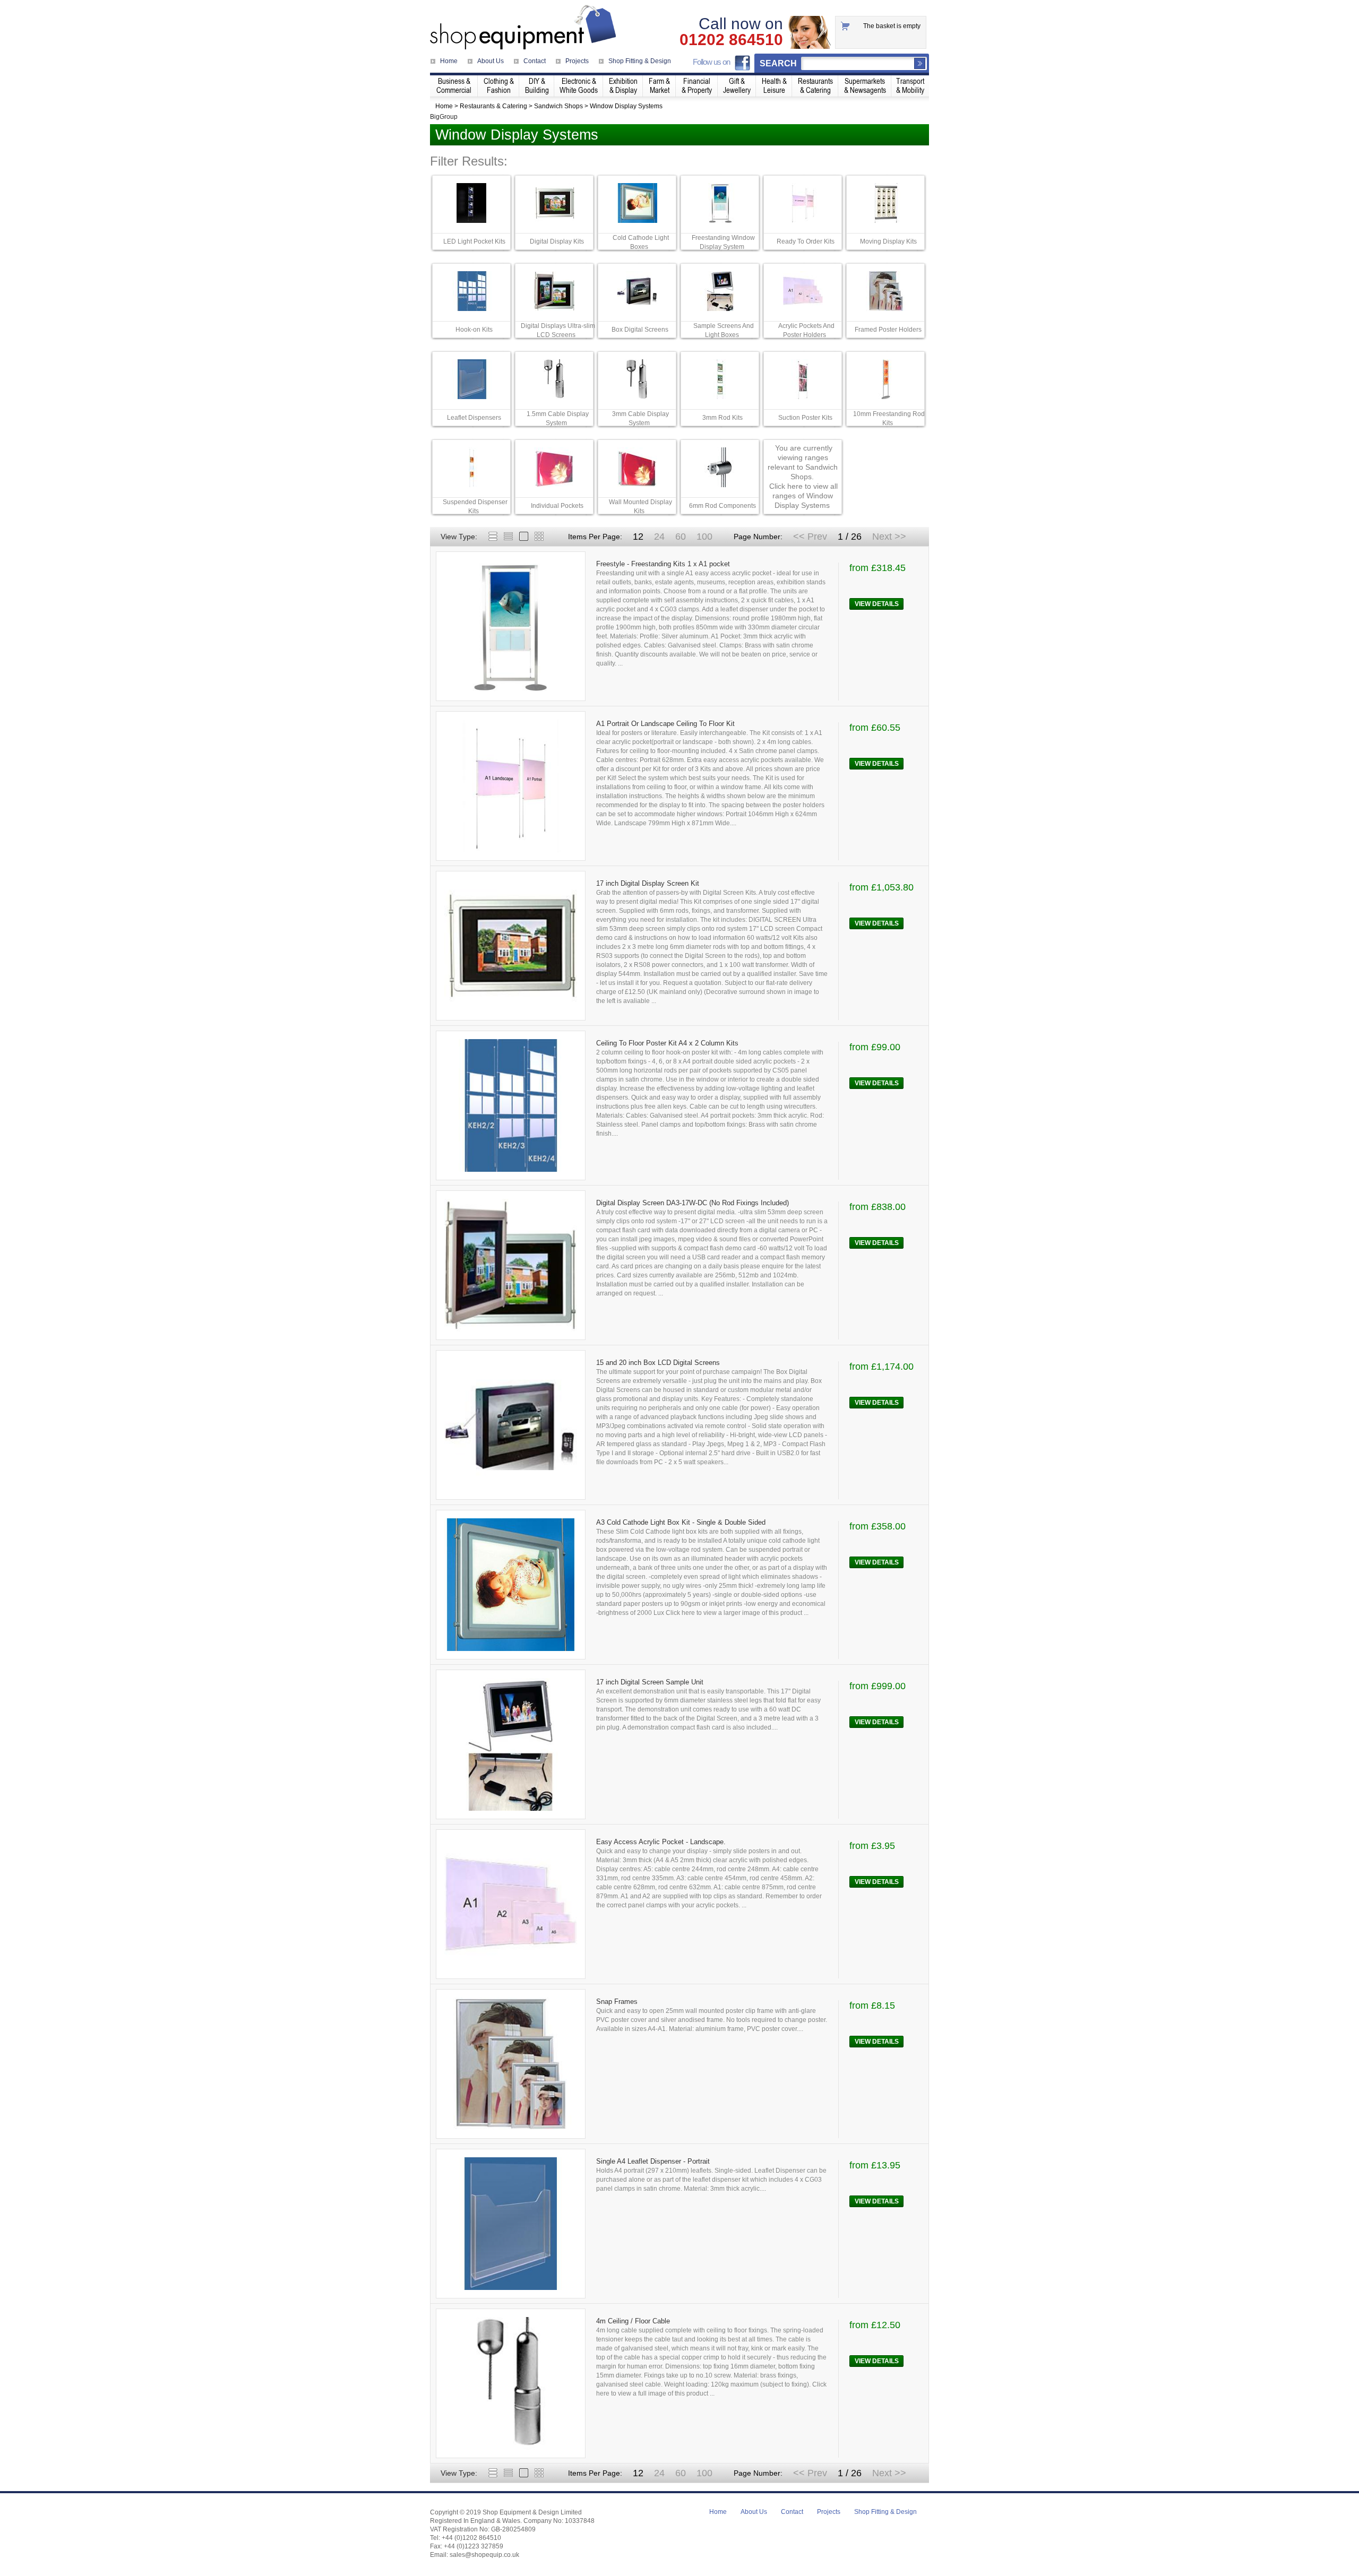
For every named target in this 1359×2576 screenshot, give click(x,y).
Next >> (889, 537)
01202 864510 (731, 40)
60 (681, 537)
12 (638, 537)
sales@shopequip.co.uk (484, 2555)
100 (704, 537)
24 (659, 537)
